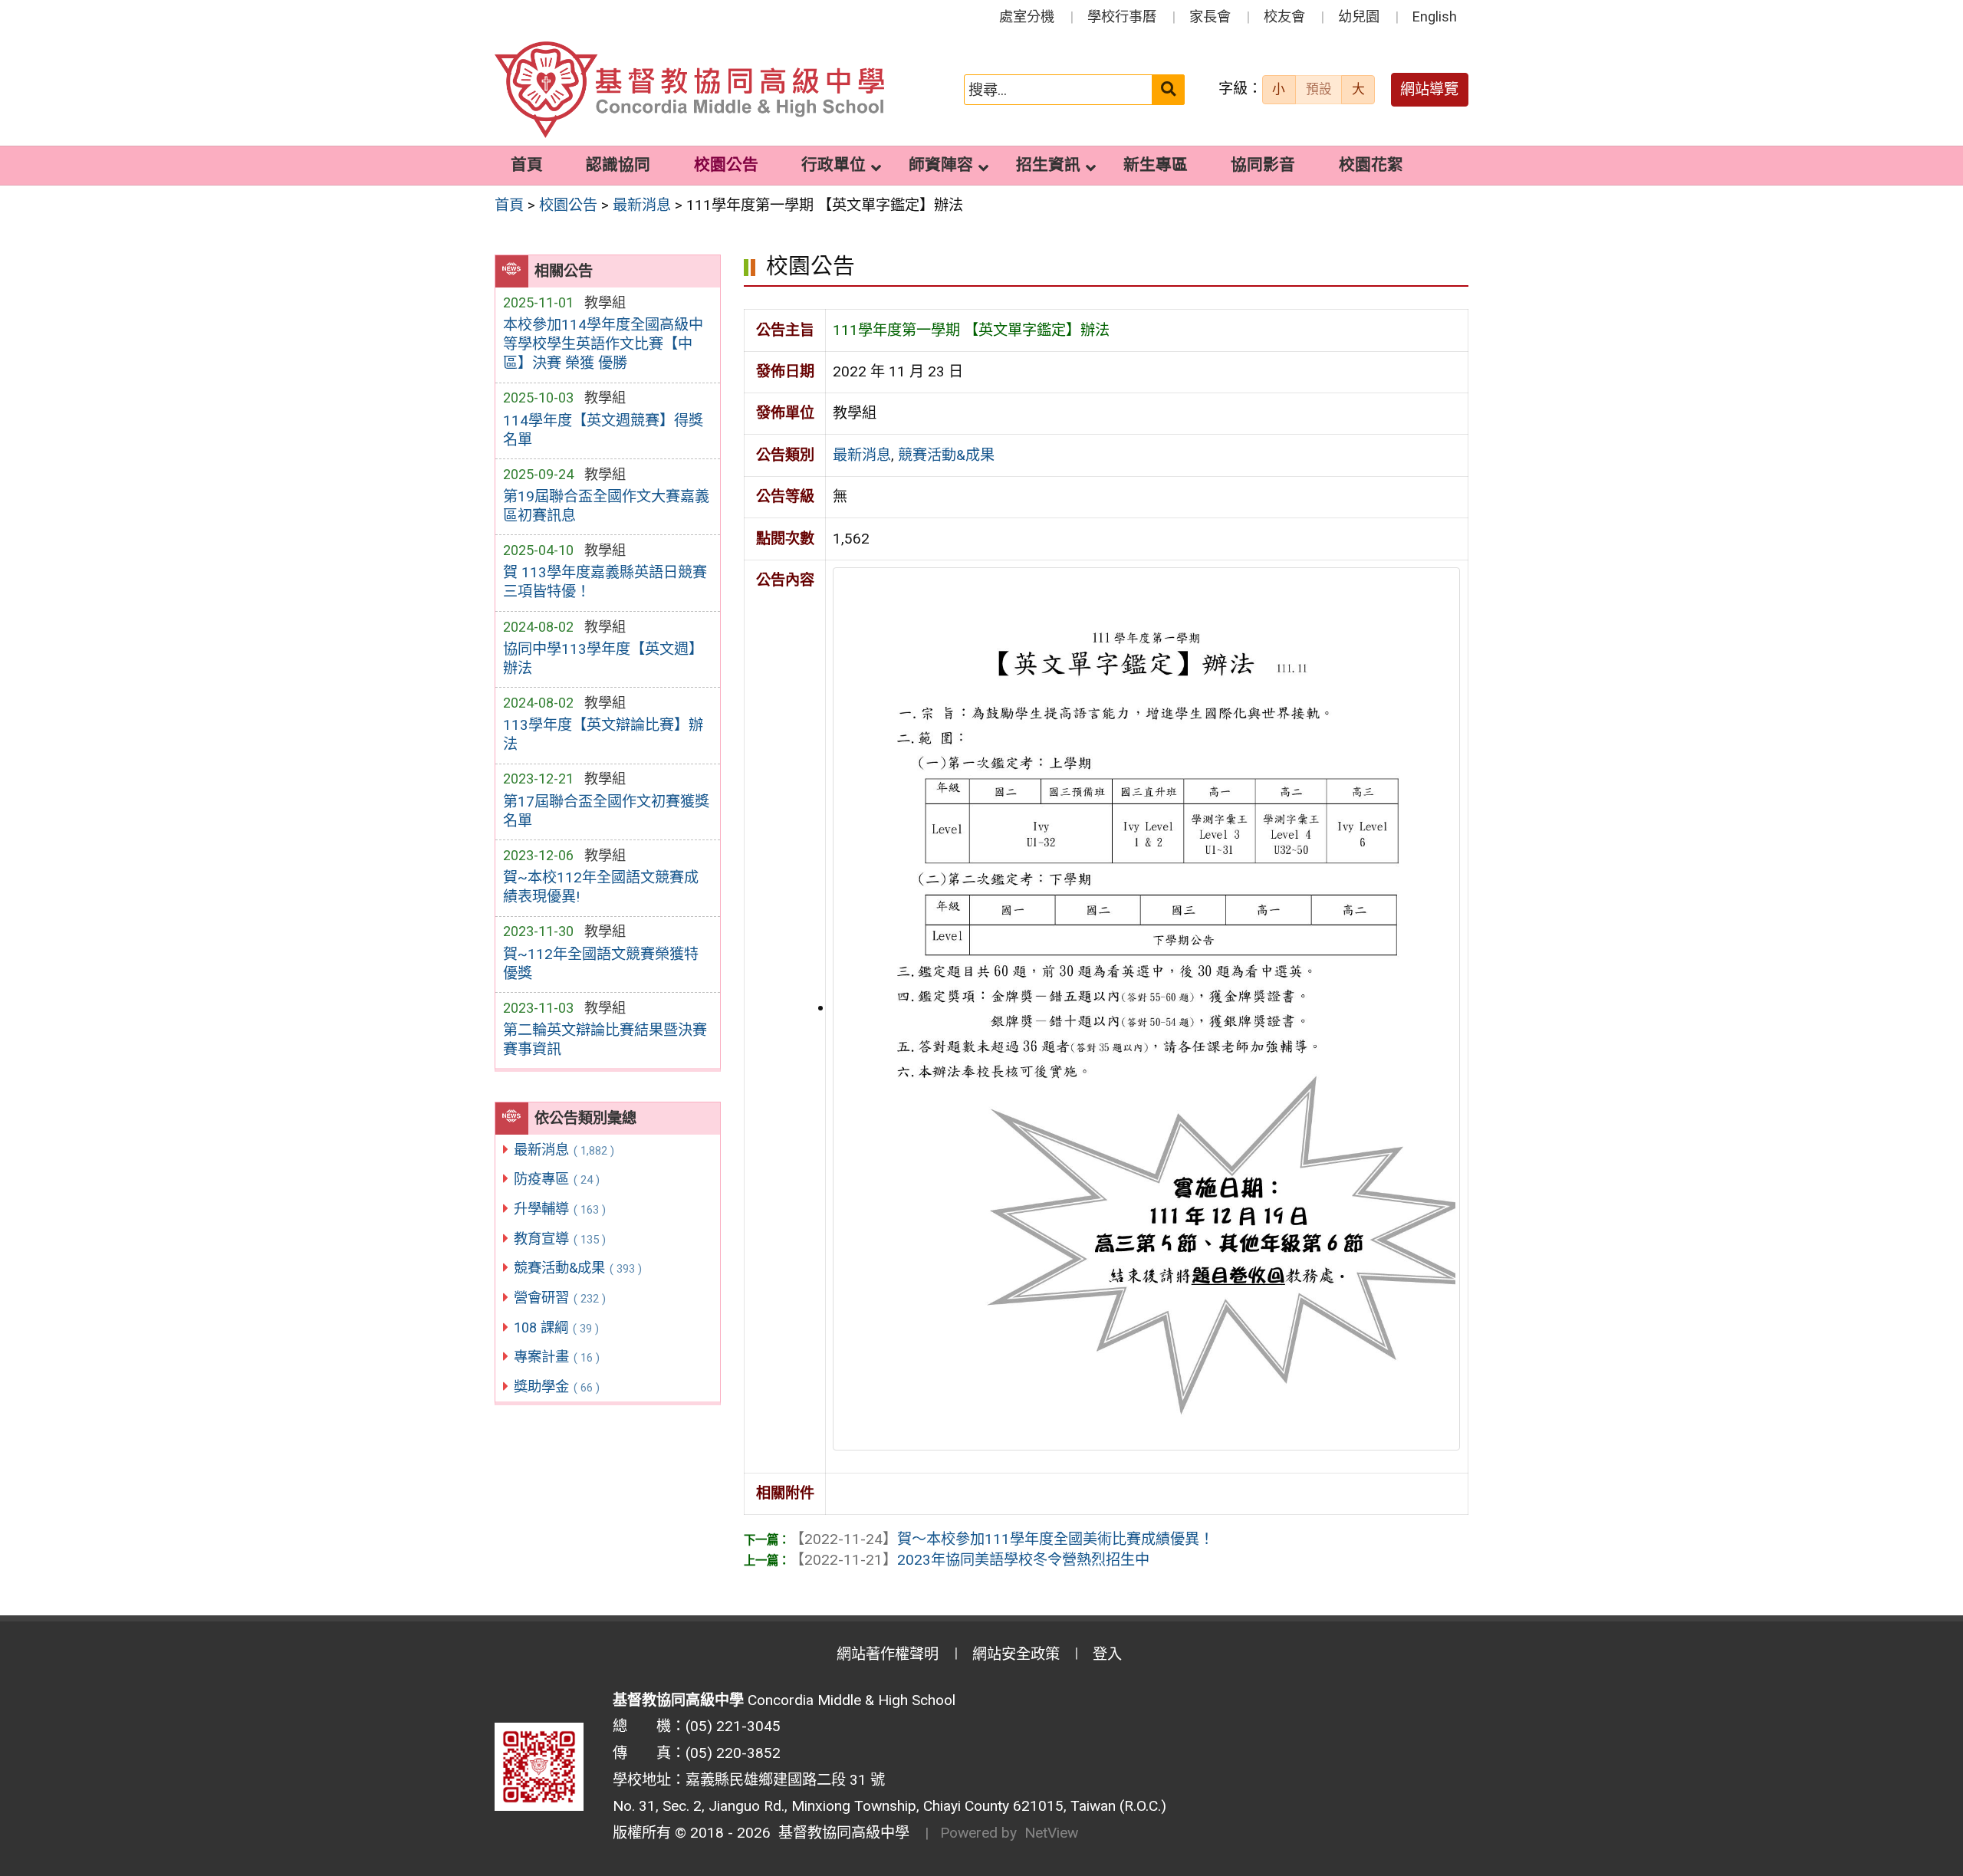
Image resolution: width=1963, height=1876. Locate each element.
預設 (1319, 89)
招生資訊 (1048, 165)
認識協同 (618, 165)
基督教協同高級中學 (840, 1833)
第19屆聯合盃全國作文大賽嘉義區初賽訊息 (606, 506)
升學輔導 (560, 1209)
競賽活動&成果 (578, 1268)
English (1435, 16)
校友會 (1284, 16)
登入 (1107, 1654)
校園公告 (726, 165)
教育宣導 (560, 1239)
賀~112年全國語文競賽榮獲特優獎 (601, 964)
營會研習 (560, 1298)
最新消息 (564, 1150)
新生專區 (1156, 165)
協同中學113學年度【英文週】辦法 (603, 659)
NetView (1051, 1833)
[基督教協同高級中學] (689, 90)
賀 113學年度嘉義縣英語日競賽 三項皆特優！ (605, 582)
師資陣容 (941, 165)
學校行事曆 (1122, 16)
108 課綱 (556, 1327)
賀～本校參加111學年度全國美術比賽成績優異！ (1002, 1539)
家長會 (1210, 16)
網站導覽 (1429, 89)
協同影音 (1263, 165)
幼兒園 (1359, 16)
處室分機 (1027, 16)
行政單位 (834, 165)
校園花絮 (1371, 165)
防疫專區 (557, 1179)
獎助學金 (557, 1386)
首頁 (527, 165)
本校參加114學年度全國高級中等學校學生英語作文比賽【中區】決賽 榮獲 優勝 (603, 344)
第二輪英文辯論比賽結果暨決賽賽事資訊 (605, 1040)
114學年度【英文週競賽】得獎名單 (603, 430)
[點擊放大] (1146, 1008)
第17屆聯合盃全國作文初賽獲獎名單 (606, 811)
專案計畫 (557, 1357)
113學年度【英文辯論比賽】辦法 (603, 734)
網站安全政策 (1016, 1654)
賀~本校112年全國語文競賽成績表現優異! (601, 887)
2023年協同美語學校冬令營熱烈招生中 (970, 1560)
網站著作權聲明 (888, 1654)
